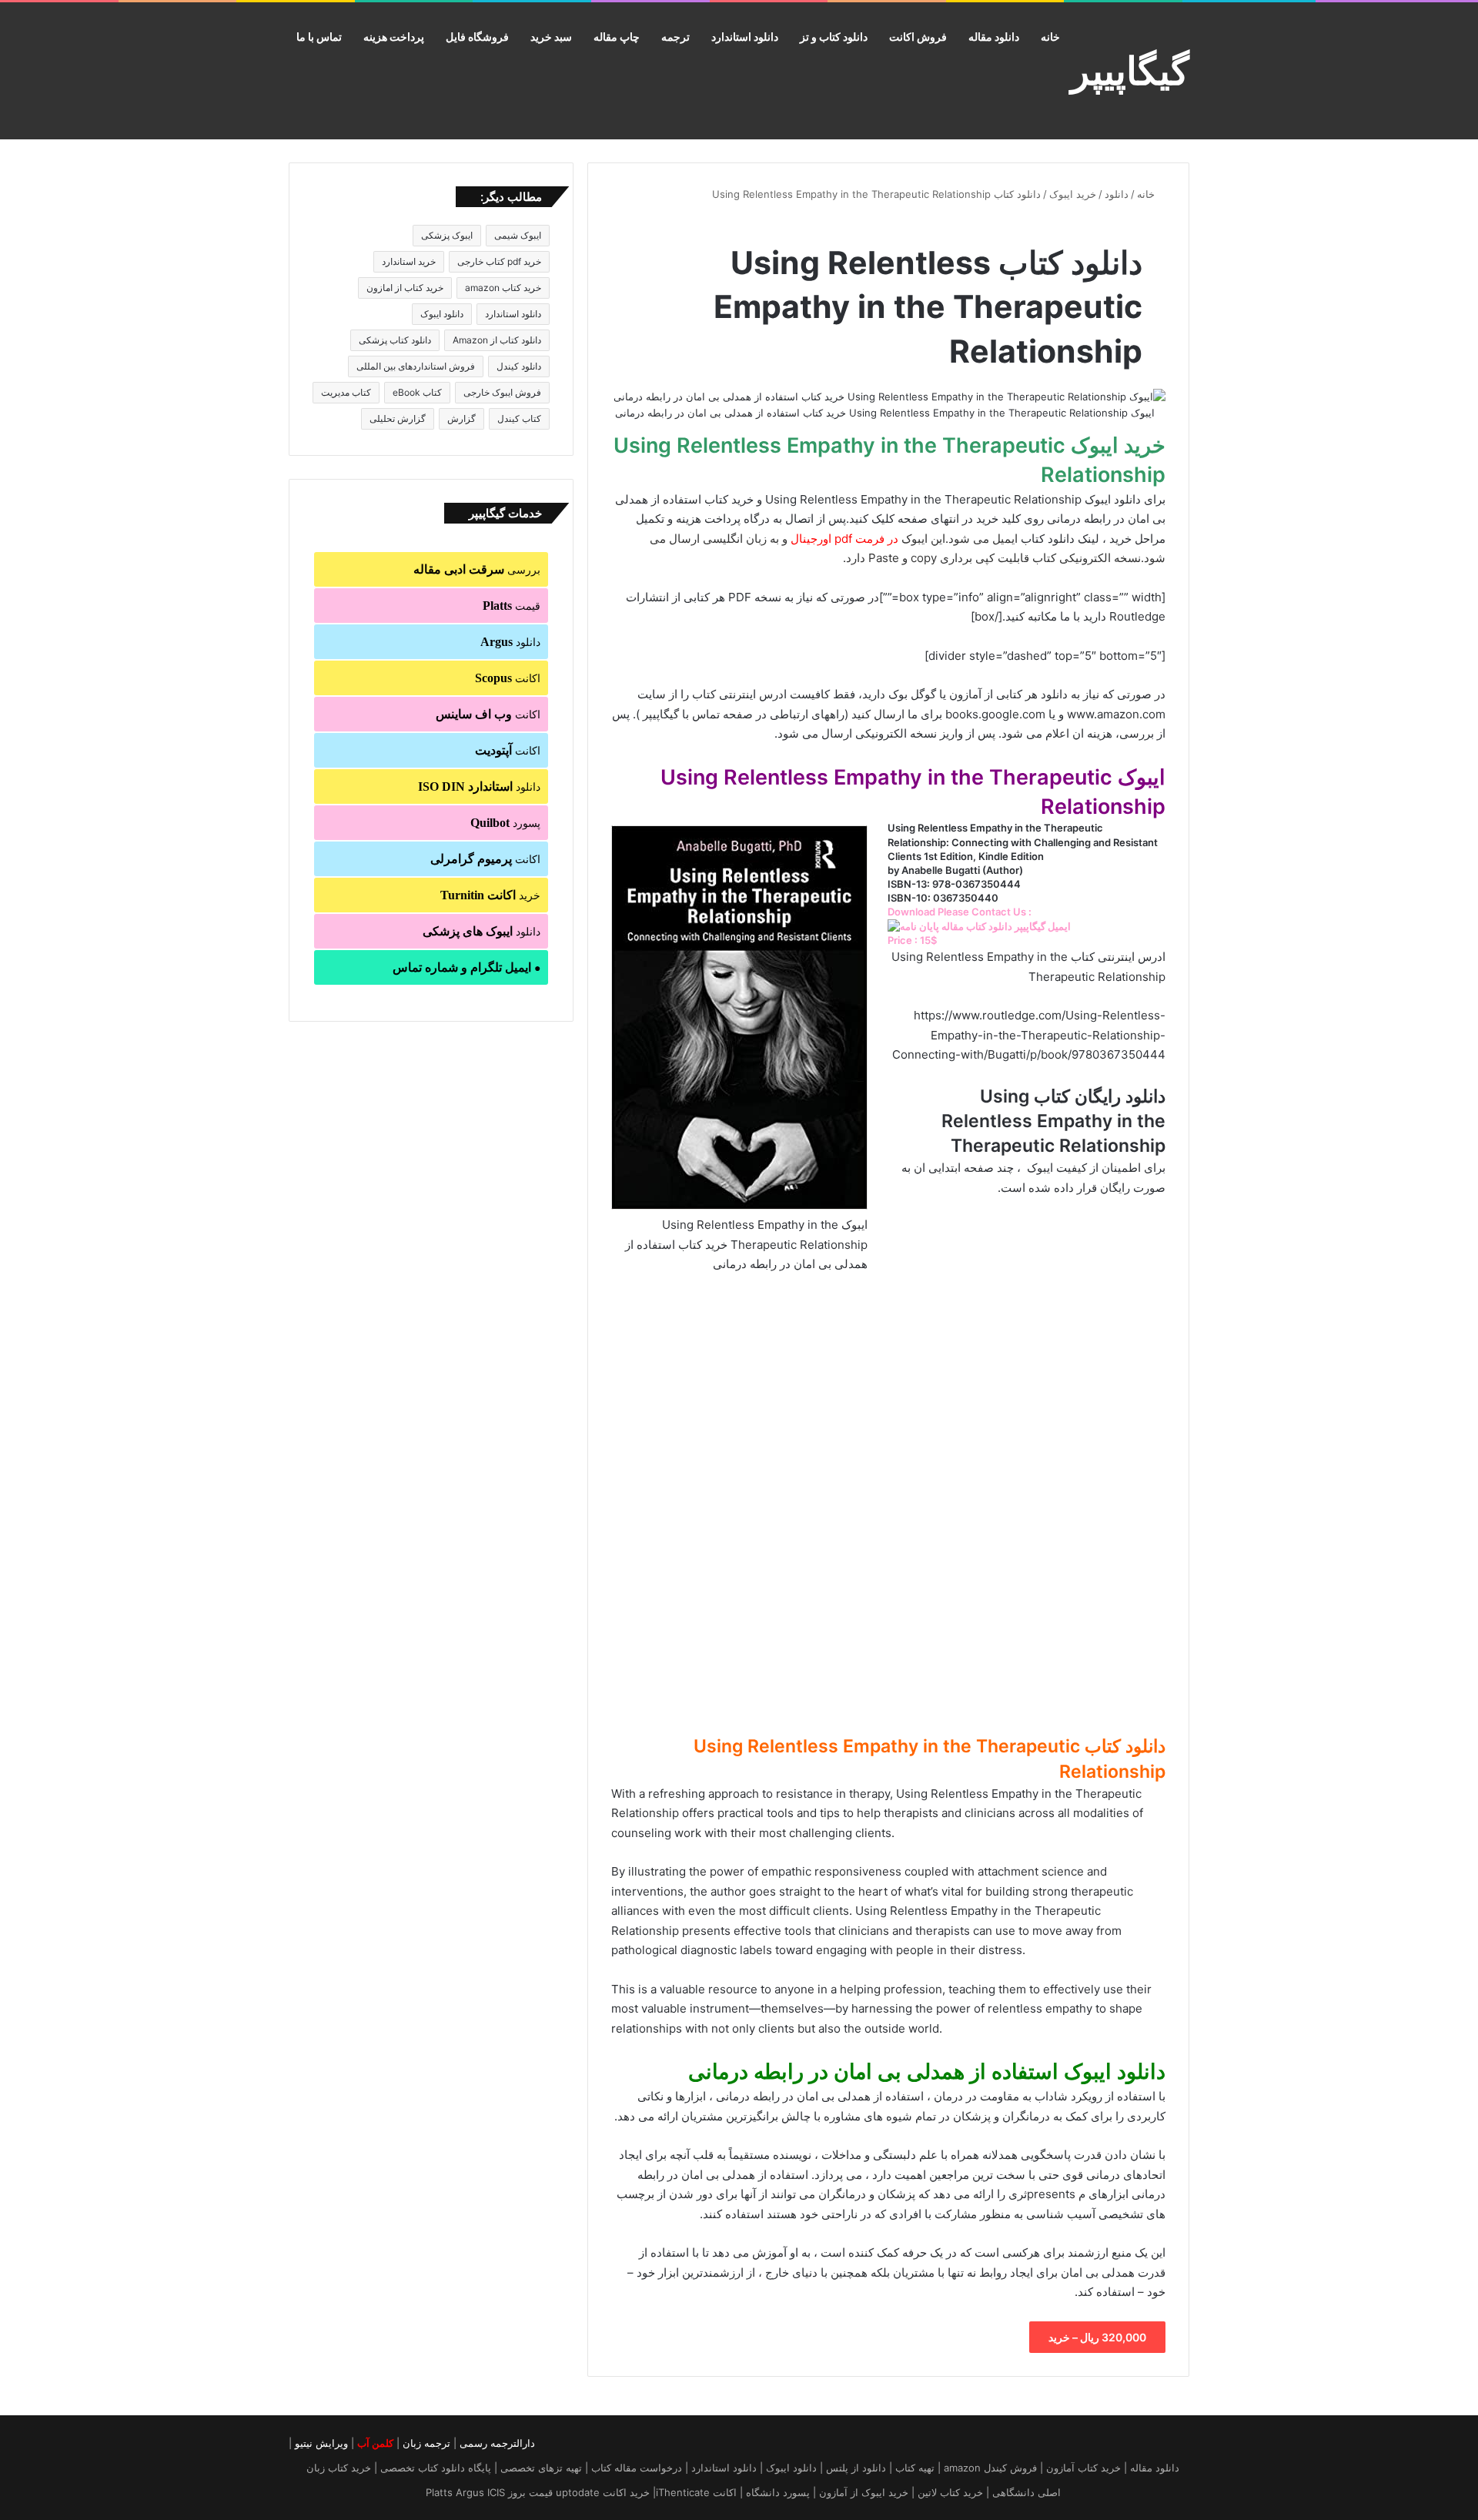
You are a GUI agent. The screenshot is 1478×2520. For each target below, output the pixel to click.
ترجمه (675, 37)
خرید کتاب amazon (503, 288)
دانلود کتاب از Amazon (497, 340)
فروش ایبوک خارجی (502, 392)
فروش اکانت (918, 37)
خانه (1050, 37)
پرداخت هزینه (394, 37)
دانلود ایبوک (442, 314)
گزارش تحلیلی (398, 418)
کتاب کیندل (519, 418)
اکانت (508, 678)
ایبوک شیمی (518, 235)
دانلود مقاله (994, 37)
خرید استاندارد (409, 261)
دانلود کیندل (519, 366)
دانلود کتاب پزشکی (395, 340)
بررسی (477, 569)
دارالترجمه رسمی (497, 2443)
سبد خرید (551, 37)
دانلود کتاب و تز (834, 37)
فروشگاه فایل (477, 37)
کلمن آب (375, 2443)
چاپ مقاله (617, 37)
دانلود (1117, 194)
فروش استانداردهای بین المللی (416, 366)
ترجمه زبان (426, 2443)
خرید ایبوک (1073, 194)
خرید (490, 895)
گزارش (461, 418)
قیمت (512, 606)
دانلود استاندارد (745, 37)
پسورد (505, 823)
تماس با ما (319, 37)
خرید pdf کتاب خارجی (499, 261)
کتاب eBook (417, 392)
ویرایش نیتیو (321, 2443)
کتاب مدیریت (346, 392)
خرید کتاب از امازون (405, 288)
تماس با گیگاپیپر (681, 714)
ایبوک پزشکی (447, 235)
